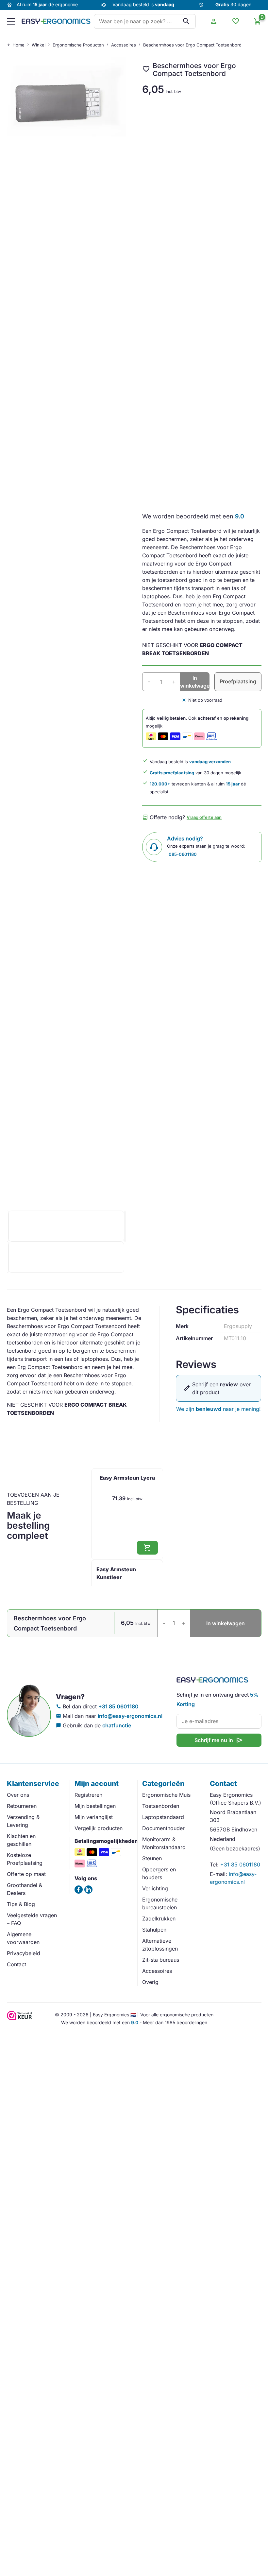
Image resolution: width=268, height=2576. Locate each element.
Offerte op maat (26, 1874)
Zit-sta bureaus (161, 1960)
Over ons (18, 1795)
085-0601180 (183, 854)
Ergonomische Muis (166, 1795)
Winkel (39, 45)
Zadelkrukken (159, 1918)
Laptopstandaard (163, 1817)
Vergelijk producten (99, 1828)
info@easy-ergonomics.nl (130, 1716)
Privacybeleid (24, 1953)
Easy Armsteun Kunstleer (116, 1573)
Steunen (152, 1858)
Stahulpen (154, 1930)
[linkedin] (88, 1890)
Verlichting (155, 1888)
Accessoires (124, 45)
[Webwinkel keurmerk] (20, 2018)
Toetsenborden (161, 1806)
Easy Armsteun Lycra (127, 1478)
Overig (150, 1982)
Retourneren (22, 1806)
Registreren (88, 1795)
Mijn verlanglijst (94, 1817)
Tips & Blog (21, 1904)
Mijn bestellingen (95, 1806)
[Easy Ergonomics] (56, 21)
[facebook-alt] (79, 1890)
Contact (17, 1964)
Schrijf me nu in (219, 1740)
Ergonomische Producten (78, 45)
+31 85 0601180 (118, 1706)
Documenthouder (163, 1828)
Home (18, 45)
